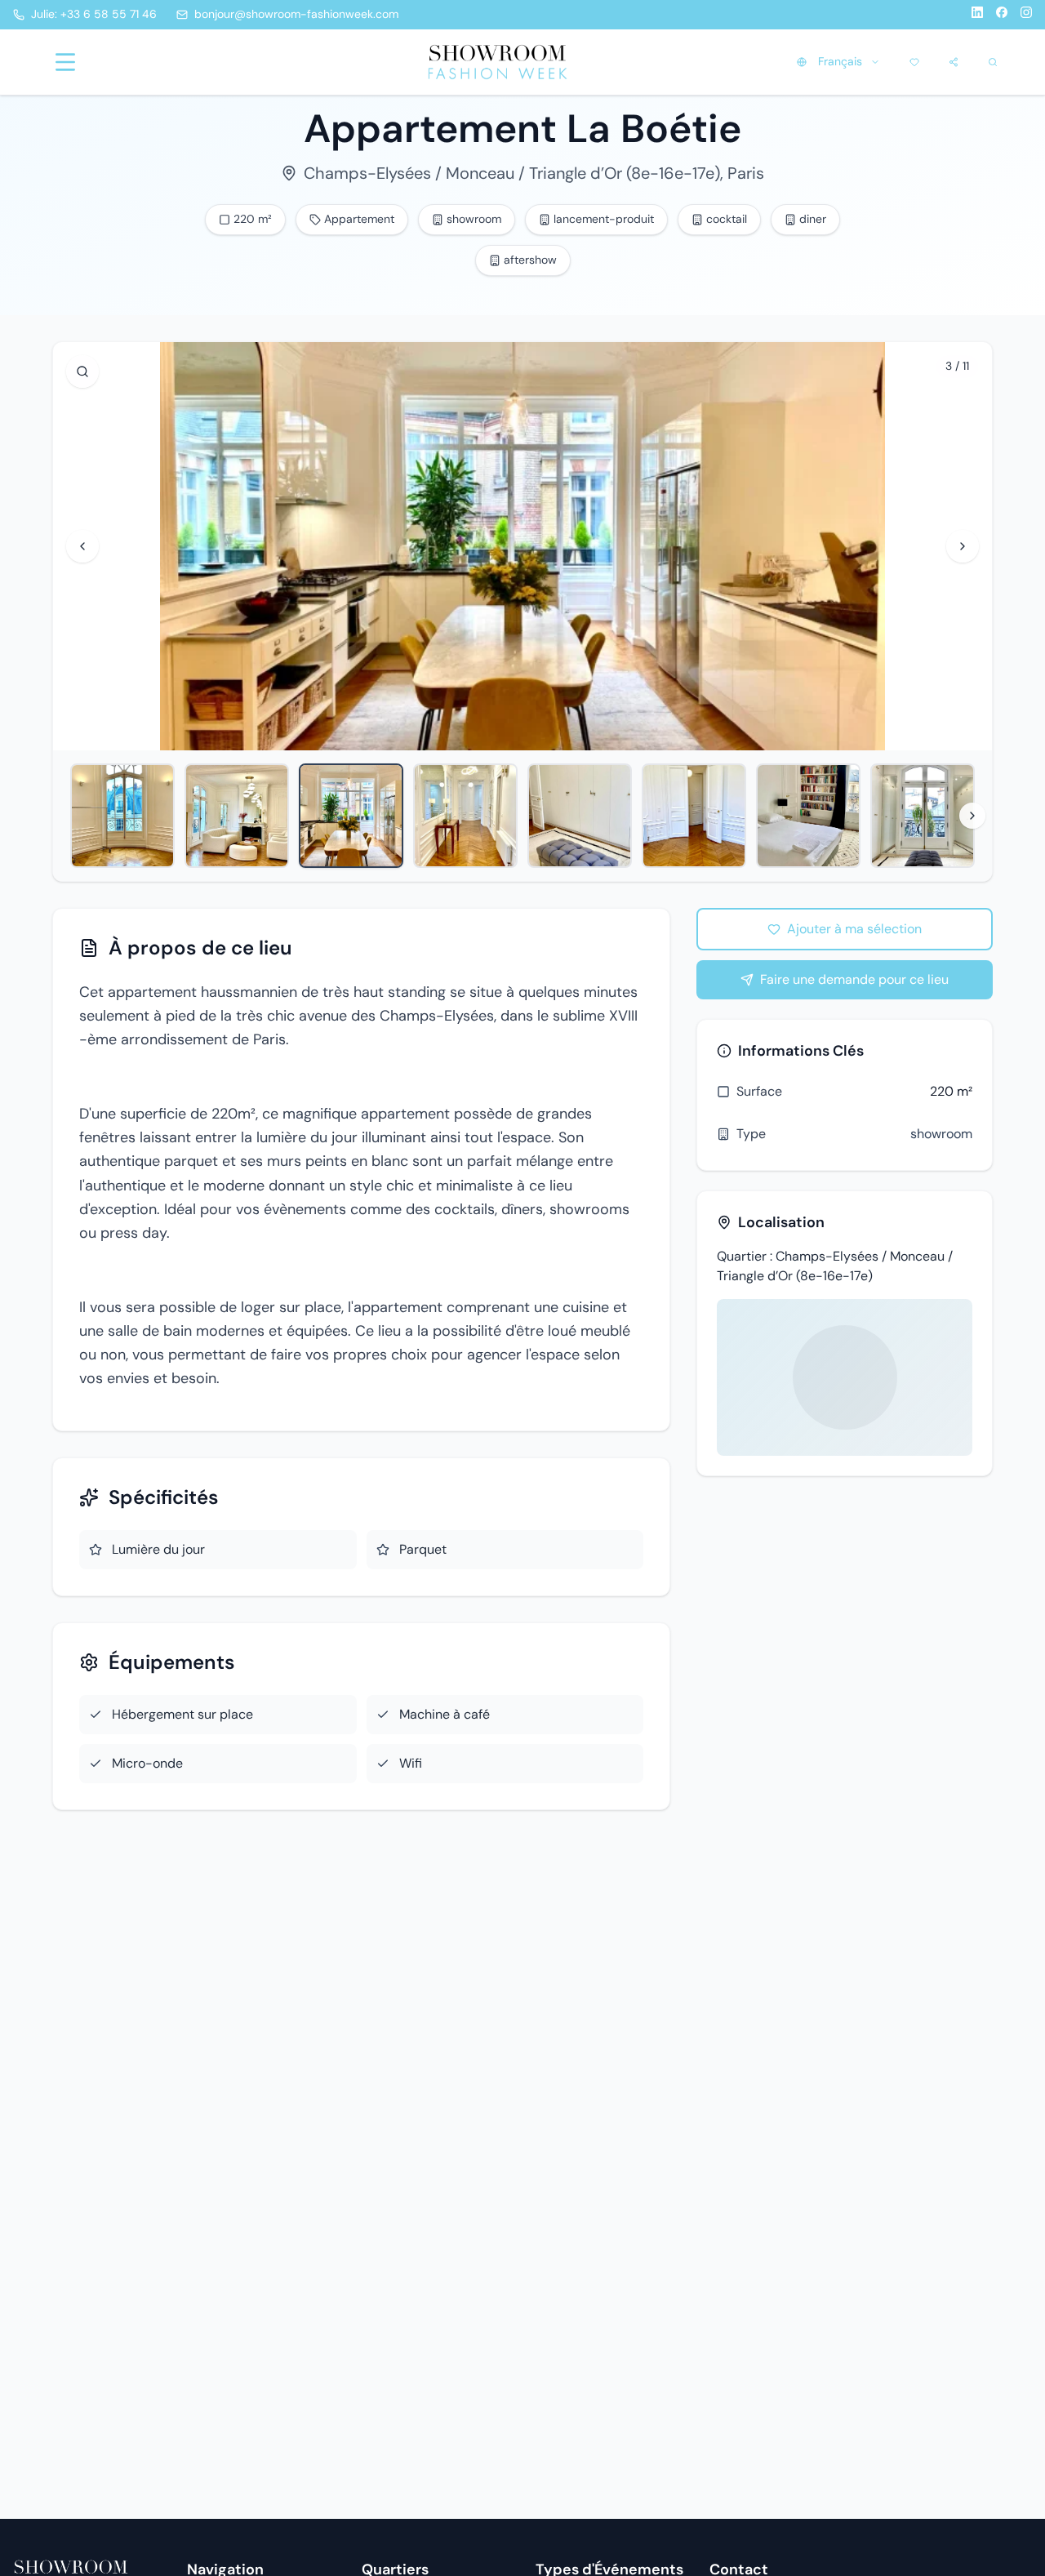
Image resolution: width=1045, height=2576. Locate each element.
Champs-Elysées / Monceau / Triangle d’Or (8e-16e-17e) (512, 173)
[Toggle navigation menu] (65, 62)
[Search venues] (993, 62)
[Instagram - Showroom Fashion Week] (1026, 15)
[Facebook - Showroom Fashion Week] (1002, 15)
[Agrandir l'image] (82, 371)
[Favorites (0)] (914, 62)
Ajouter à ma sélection (854, 929)
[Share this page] (954, 62)
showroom (941, 1134)
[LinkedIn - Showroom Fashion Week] (977, 15)
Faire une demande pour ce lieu (854, 979)
